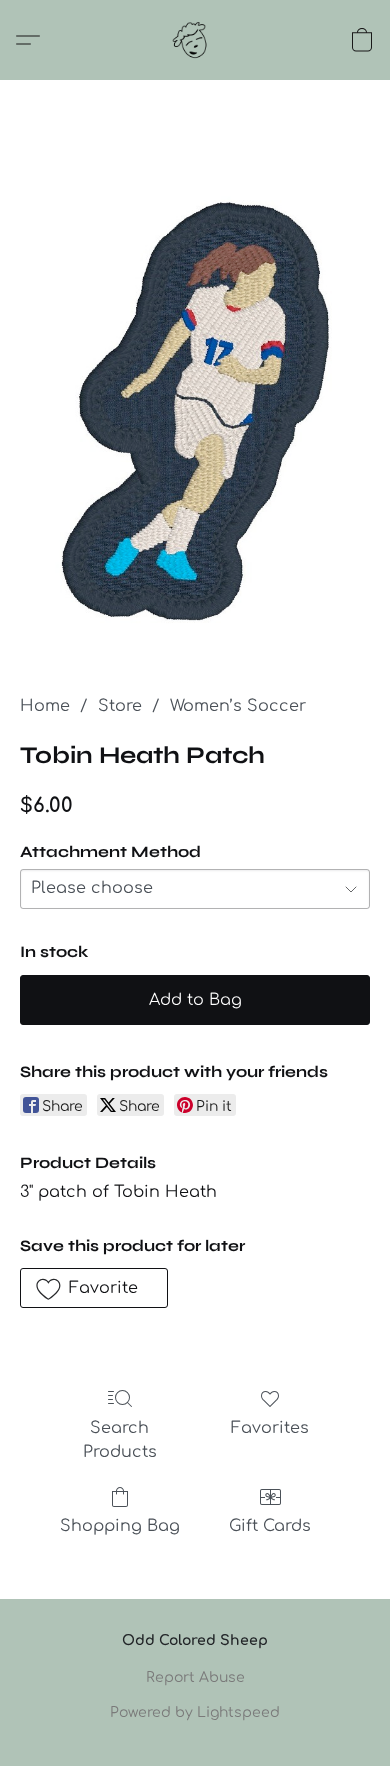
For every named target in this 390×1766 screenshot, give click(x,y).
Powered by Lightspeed (195, 1712)
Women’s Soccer (238, 706)
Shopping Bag (120, 1526)
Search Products (120, 1440)
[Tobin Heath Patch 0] (195, 411)
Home (45, 706)
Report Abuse (195, 1677)
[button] (195, 40)
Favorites (270, 1428)
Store (120, 706)
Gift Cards (270, 1526)
